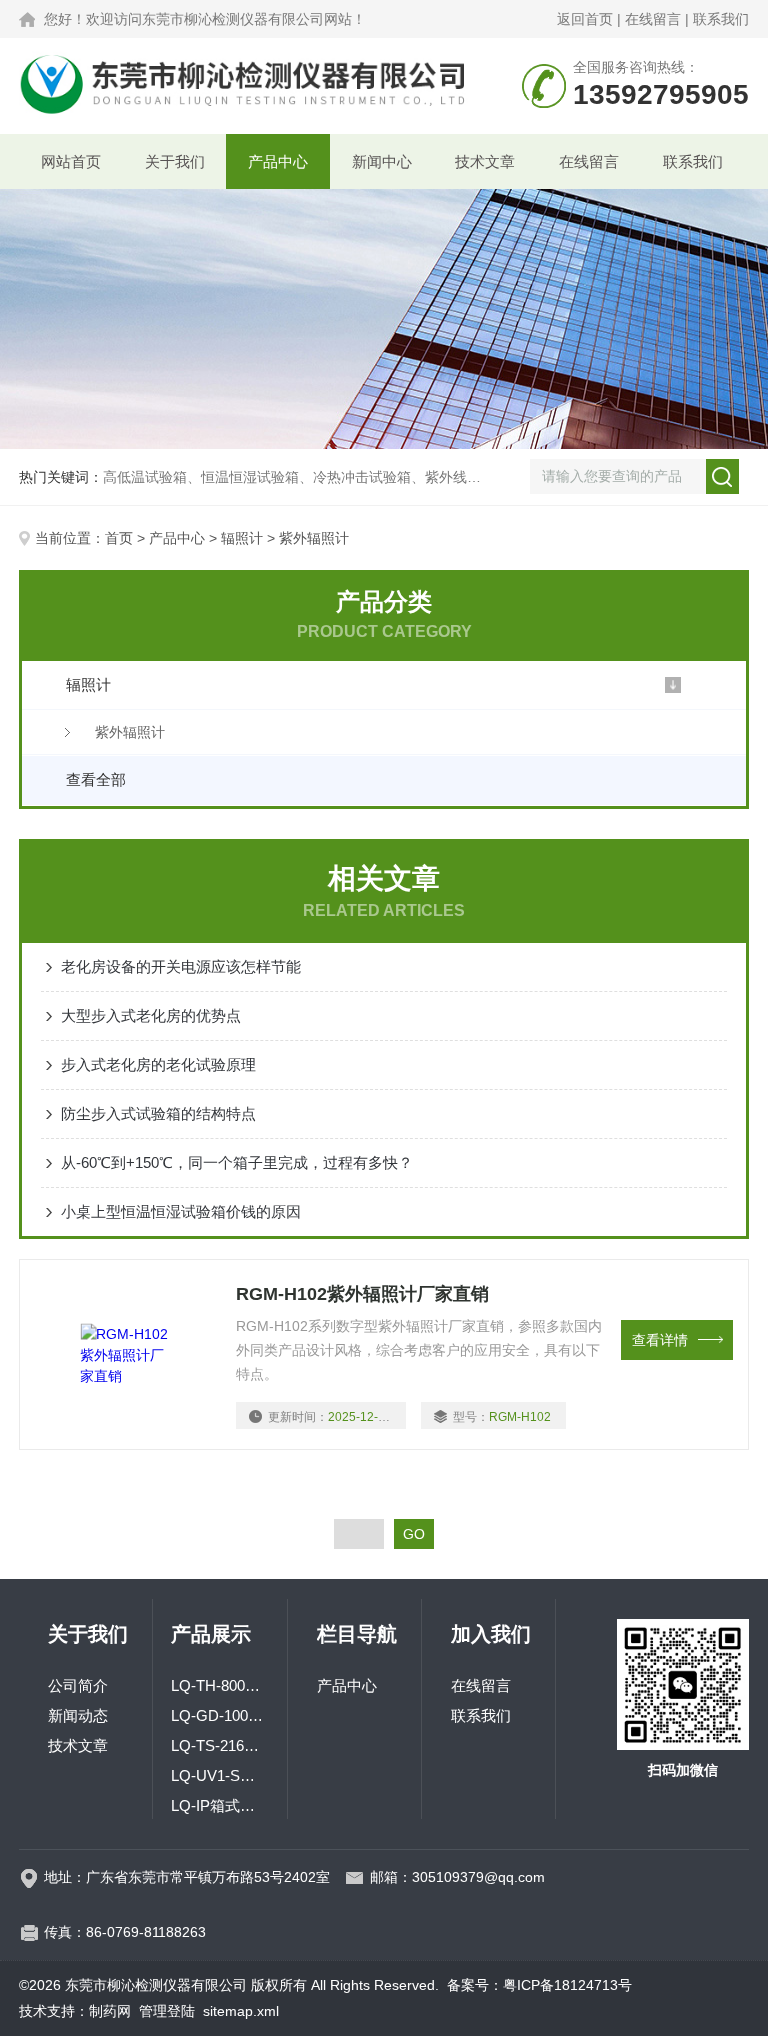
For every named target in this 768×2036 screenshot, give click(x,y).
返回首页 (585, 19)
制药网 (110, 2011)
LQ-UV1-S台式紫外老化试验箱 (220, 1775)
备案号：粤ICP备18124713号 (539, 1985)
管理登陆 (167, 2011)
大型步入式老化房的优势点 (151, 1015)
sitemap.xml (241, 2011)
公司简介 (78, 1685)
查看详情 (660, 1340)
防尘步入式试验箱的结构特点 (158, 1113)
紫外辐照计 (130, 732)
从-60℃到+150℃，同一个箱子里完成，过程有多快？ (237, 1162)
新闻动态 (78, 1715)
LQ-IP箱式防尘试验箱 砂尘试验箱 (220, 1805)
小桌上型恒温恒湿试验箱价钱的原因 (181, 1211)
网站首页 (71, 161)
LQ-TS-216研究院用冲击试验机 (220, 1745)
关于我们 (175, 161)
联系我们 (721, 19)
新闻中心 (382, 161)
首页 (119, 538)
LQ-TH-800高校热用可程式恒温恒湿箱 (220, 1685)
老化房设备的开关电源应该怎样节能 (181, 966)
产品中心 (278, 161)
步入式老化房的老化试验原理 (158, 1064)
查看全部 (96, 779)
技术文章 (485, 161)
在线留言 (653, 19)
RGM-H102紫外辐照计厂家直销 (362, 1294)
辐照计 (242, 538)
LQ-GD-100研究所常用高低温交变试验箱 (220, 1715)
